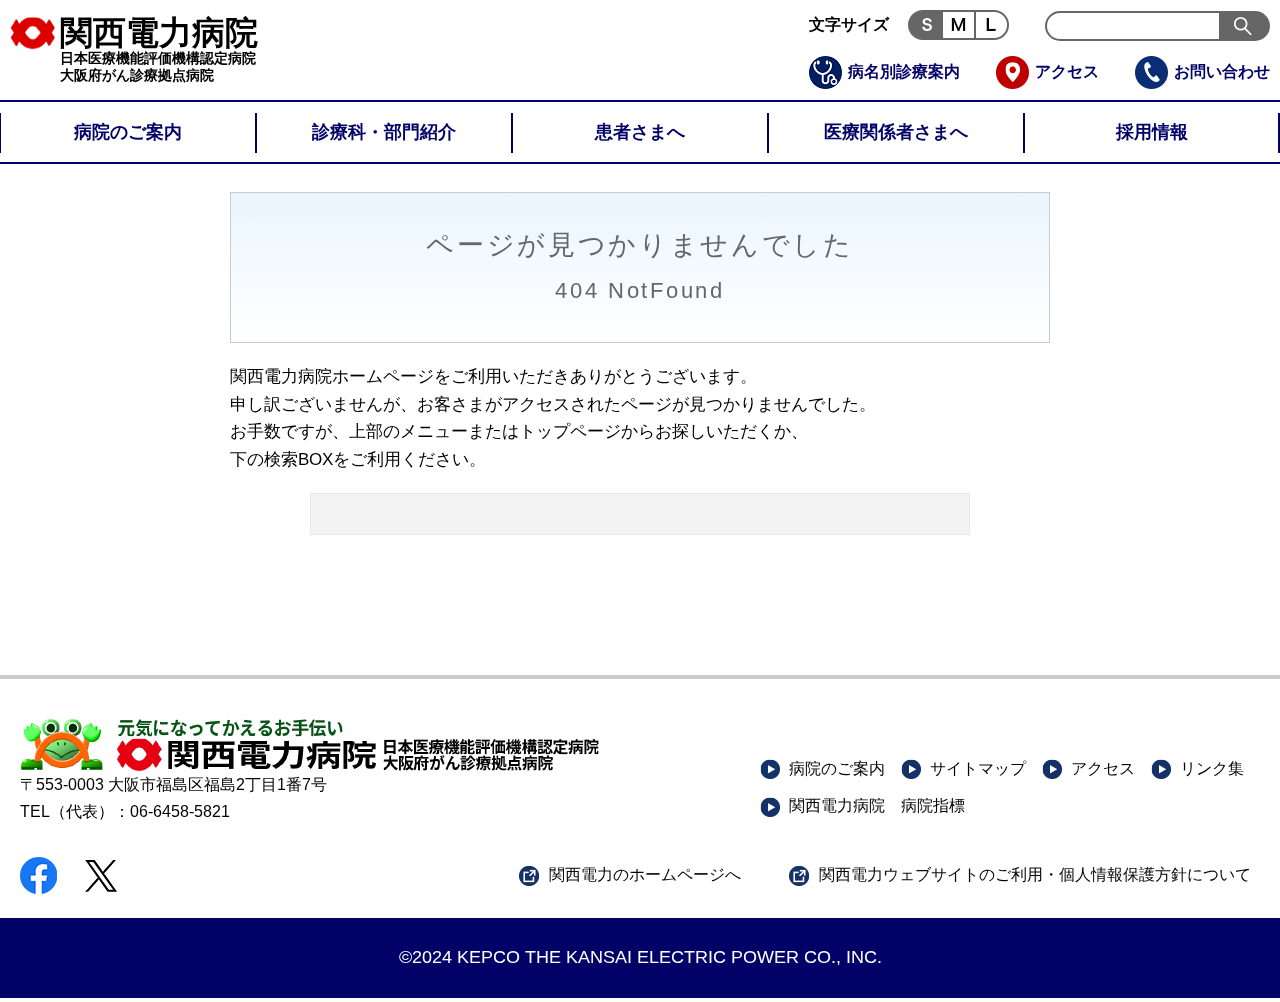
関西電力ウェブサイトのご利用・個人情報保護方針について (1035, 874)
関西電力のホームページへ (645, 874)
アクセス (1067, 71)
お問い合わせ (1222, 71)
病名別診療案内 (904, 71)
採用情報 (1152, 132)
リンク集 (1212, 768)
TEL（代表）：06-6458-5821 (125, 811)
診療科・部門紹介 (384, 132)
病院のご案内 (128, 132)
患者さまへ (640, 132)
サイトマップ (978, 768)
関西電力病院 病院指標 (877, 805)
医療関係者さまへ (896, 132)
